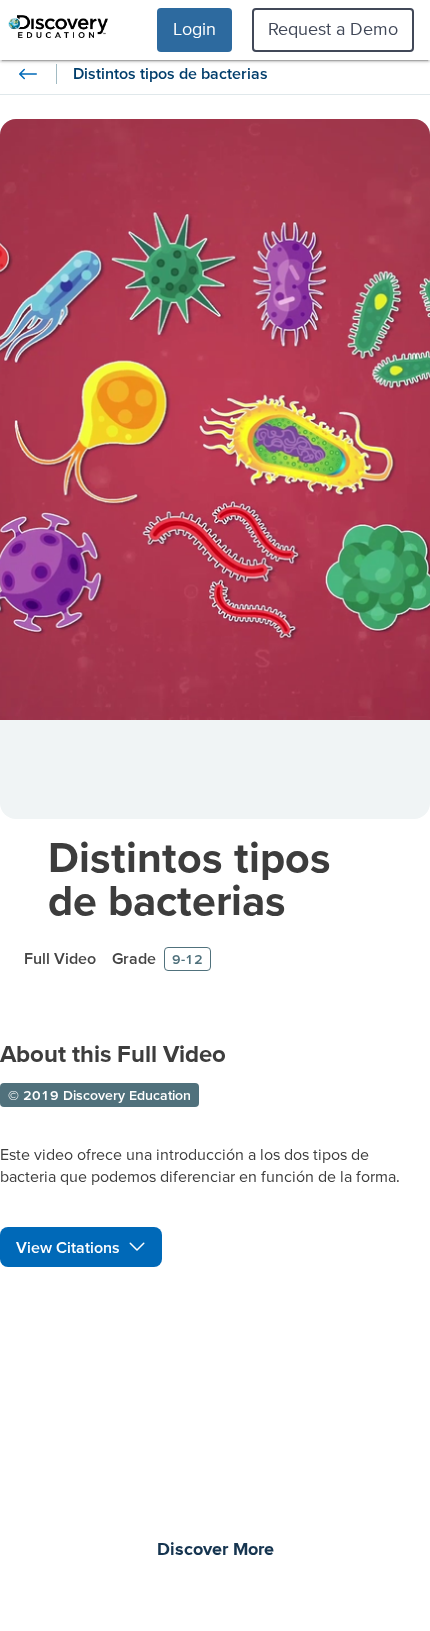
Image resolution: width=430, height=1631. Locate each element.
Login (194, 28)
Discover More (215, 1550)
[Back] (28, 74)
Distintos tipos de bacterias (189, 878)
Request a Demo (333, 28)
